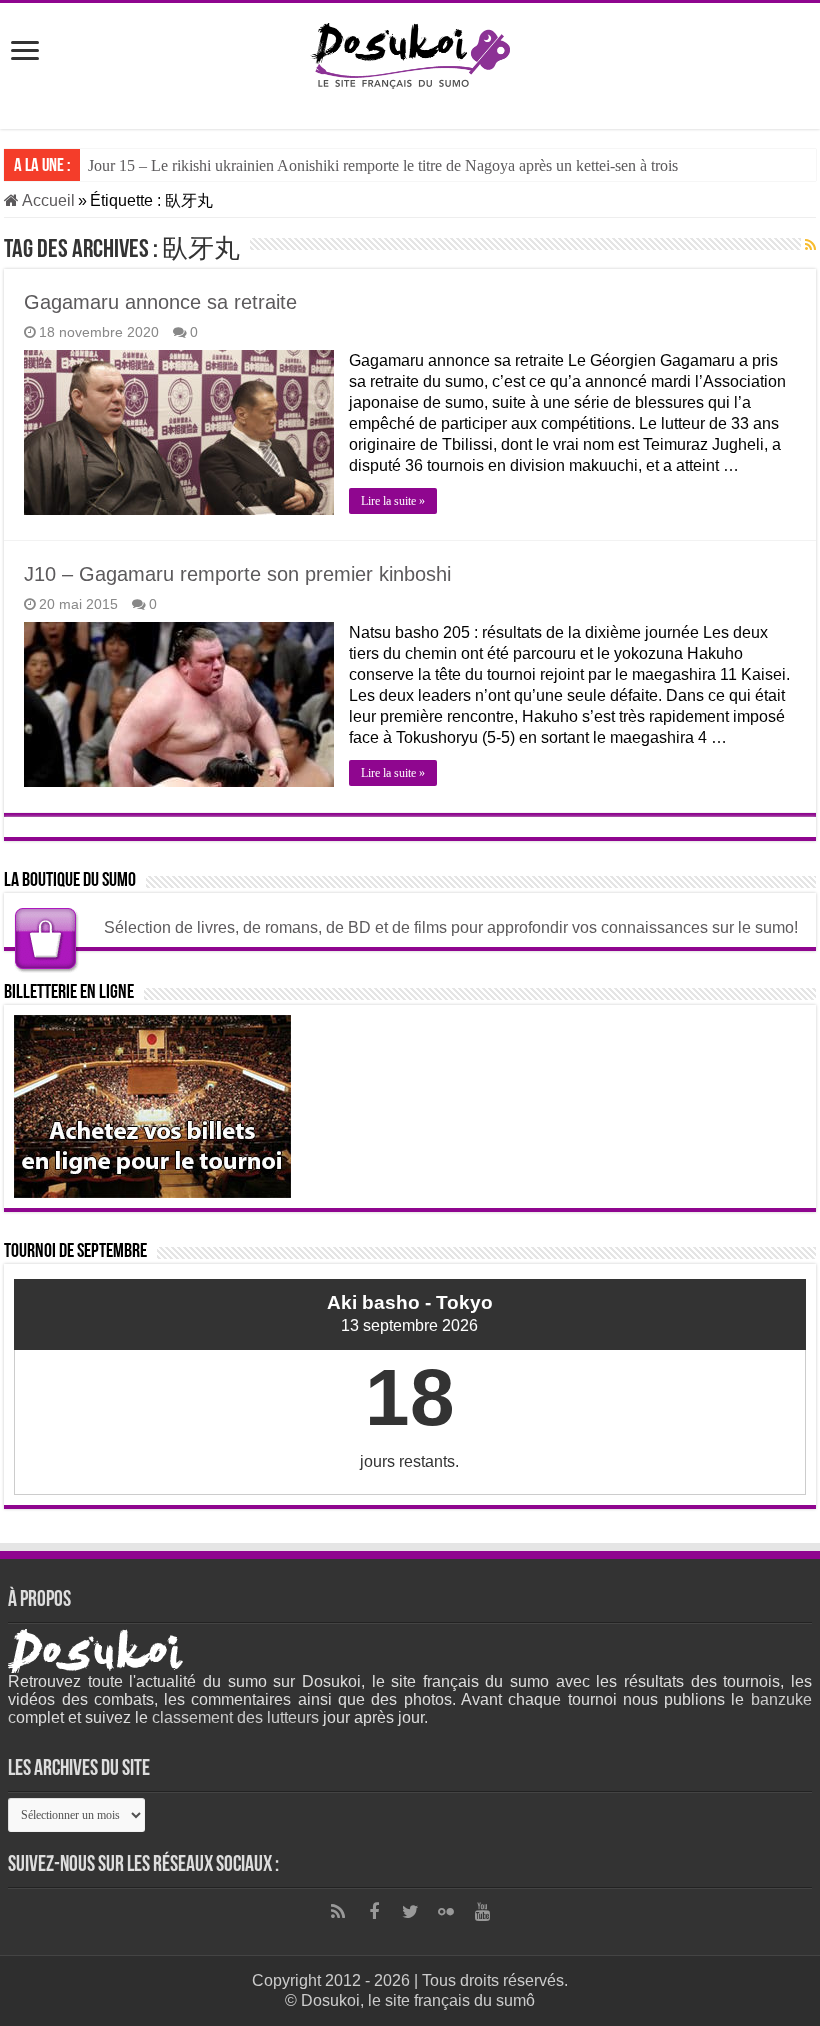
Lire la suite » (393, 501)
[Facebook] (374, 1912)
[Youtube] (482, 1912)
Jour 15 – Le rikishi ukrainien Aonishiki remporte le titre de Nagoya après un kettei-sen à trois (383, 165)
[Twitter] (410, 1912)
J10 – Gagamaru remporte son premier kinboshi (237, 574)
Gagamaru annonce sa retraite (160, 302)
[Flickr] (446, 1912)
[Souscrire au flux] (810, 245)
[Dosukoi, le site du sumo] (410, 52)
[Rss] (338, 1912)
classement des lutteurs (235, 1717)
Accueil (47, 200)
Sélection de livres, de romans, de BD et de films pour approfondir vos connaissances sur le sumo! (451, 927)
